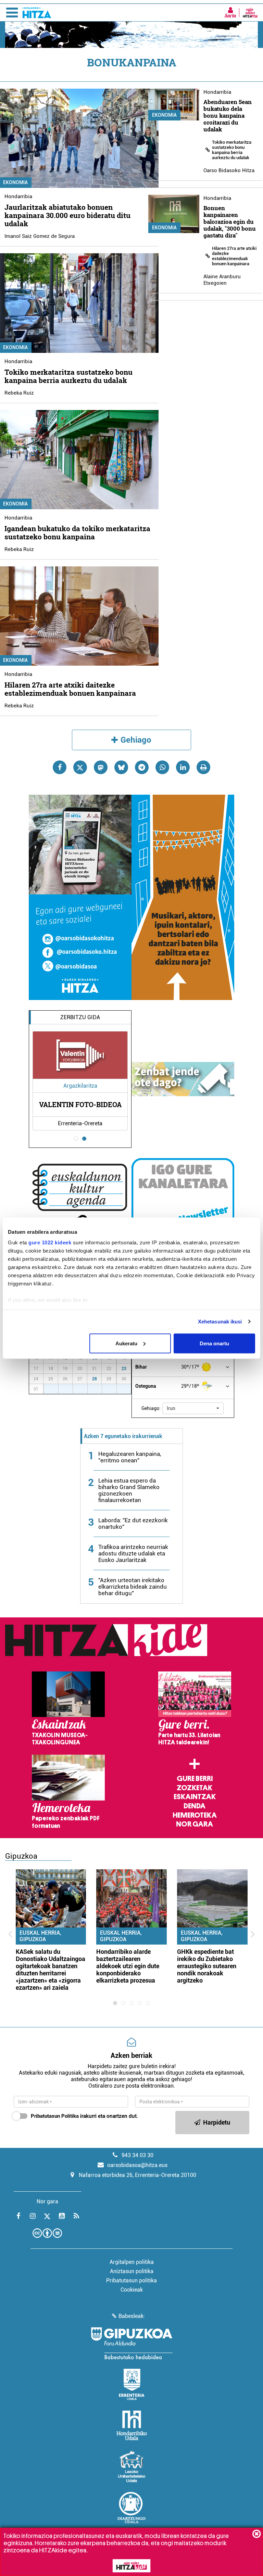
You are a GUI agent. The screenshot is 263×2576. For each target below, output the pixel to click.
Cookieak (132, 2290)
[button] (193, 1408)
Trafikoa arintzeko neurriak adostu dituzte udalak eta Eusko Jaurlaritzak (133, 1553)
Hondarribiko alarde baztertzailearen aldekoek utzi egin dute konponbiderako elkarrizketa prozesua (128, 1966)
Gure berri (195, 1779)
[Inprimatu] (203, 767)
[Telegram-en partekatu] (142, 767)
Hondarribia (18, 196)
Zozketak (195, 1788)
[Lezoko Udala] (132, 2466)
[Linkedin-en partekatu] (183, 767)
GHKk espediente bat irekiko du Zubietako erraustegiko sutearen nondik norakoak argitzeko (207, 1966)
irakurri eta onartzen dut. (84, 2116)
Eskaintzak (195, 1797)
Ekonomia (164, 115)
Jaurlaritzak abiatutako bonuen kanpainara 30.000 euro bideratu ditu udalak (67, 215)
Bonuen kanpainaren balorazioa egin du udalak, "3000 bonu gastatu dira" (230, 222)
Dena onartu (214, 1343)
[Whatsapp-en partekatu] (162, 767)
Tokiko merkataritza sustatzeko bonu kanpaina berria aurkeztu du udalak (68, 376)
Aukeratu (126, 1343)
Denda (195, 1806)
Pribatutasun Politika (55, 2116)
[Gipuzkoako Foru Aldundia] (131, 2343)
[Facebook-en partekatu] (60, 767)
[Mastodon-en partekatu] (101, 767)
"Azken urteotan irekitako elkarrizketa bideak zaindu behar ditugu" (133, 1587)
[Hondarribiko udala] (132, 2425)
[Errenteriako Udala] (132, 2384)
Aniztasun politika (132, 2271)
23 (124, 1369)
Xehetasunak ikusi (220, 1322)
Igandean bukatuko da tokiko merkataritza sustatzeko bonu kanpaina (77, 533)
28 (95, 1379)
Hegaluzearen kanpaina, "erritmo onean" (130, 1457)
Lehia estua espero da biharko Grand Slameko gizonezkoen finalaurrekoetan (129, 1490)
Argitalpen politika (132, 2262)
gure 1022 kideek (50, 1242)
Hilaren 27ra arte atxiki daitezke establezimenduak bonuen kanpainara (70, 689)
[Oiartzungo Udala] (131, 2508)
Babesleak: (132, 2316)
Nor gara (195, 1824)
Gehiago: (151, 1408)
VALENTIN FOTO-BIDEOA (80, 1104)
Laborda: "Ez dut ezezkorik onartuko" (133, 1523)
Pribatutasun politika (131, 2280)
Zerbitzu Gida (80, 1017)
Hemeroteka (195, 1815)
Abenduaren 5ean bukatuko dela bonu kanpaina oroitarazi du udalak (228, 116)
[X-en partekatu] (80, 767)
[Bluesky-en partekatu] (121, 767)
